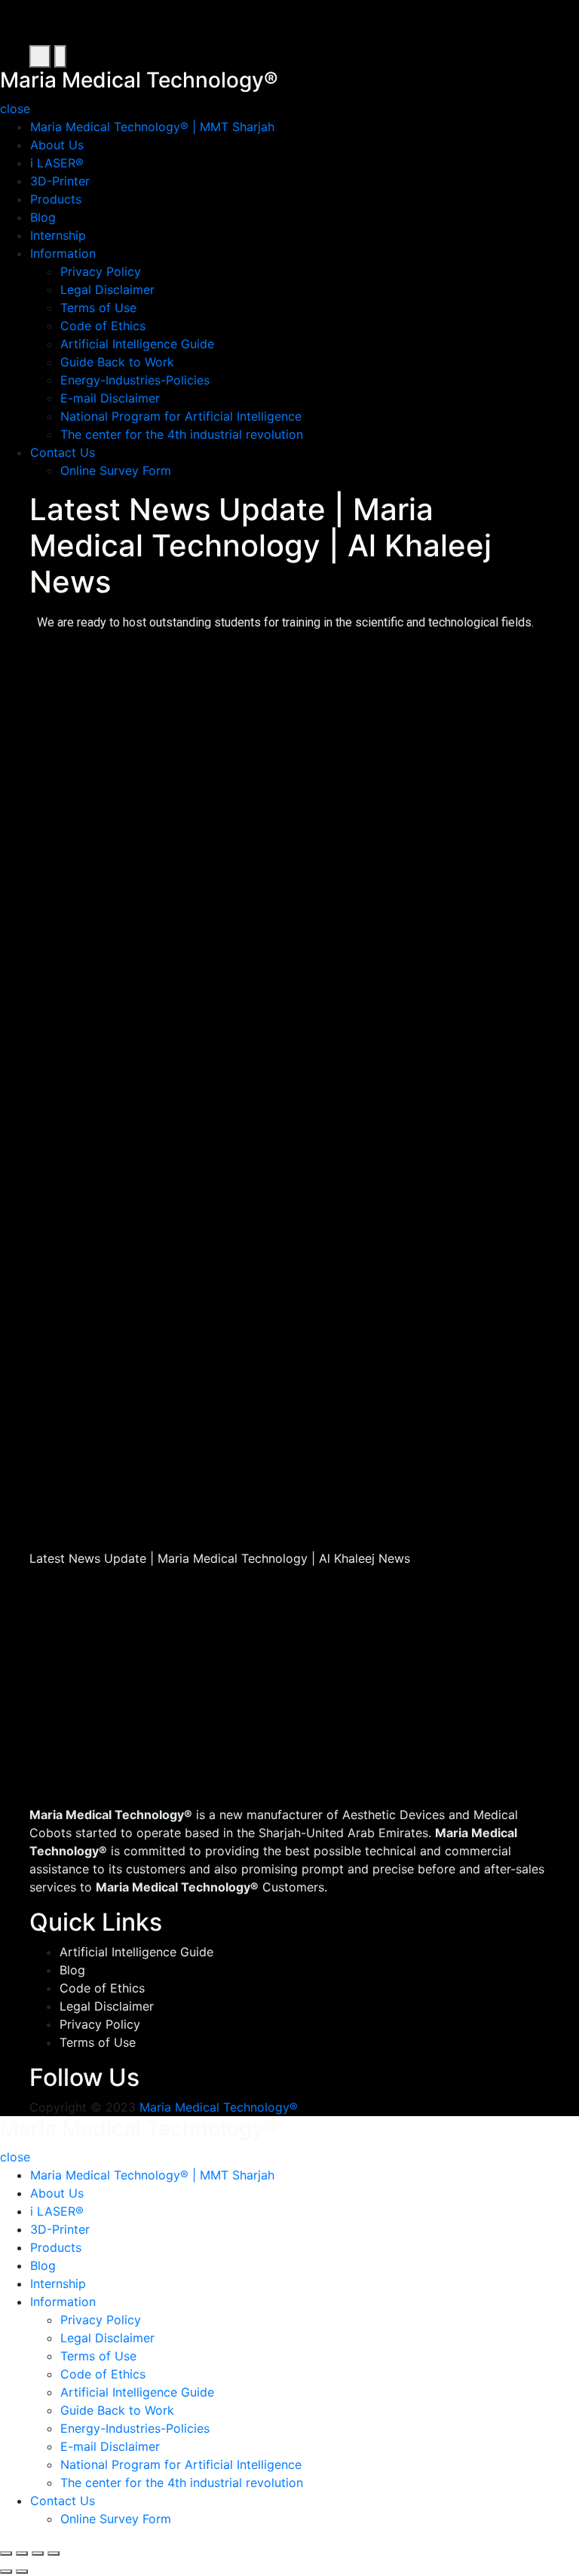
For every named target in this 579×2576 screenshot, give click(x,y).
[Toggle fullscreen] (38, 2553)
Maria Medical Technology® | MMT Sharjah (152, 127)
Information (63, 253)
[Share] (22, 2553)
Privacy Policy (101, 271)
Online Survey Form (116, 470)
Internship (58, 235)
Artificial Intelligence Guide (137, 344)
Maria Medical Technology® (219, 2107)
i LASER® (57, 163)
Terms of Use (98, 308)
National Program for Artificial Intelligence (181, 416)
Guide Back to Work (117, 362)
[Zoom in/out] (54, 2553)
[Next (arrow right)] (22, 2571)
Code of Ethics (103, 326)
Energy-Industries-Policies (135, 380)
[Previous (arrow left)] (6, 2571)
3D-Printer (60, 181)
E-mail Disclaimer (110, 398)
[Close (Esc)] (6, 2553)
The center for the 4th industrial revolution (182, 434)
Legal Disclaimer (107, 289)
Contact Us (63, 452)
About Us (57, 145)
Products (56, 199)
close (15, 109)
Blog (43, 217)
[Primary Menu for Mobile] (40, 57)
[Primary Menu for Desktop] (60, 57)
